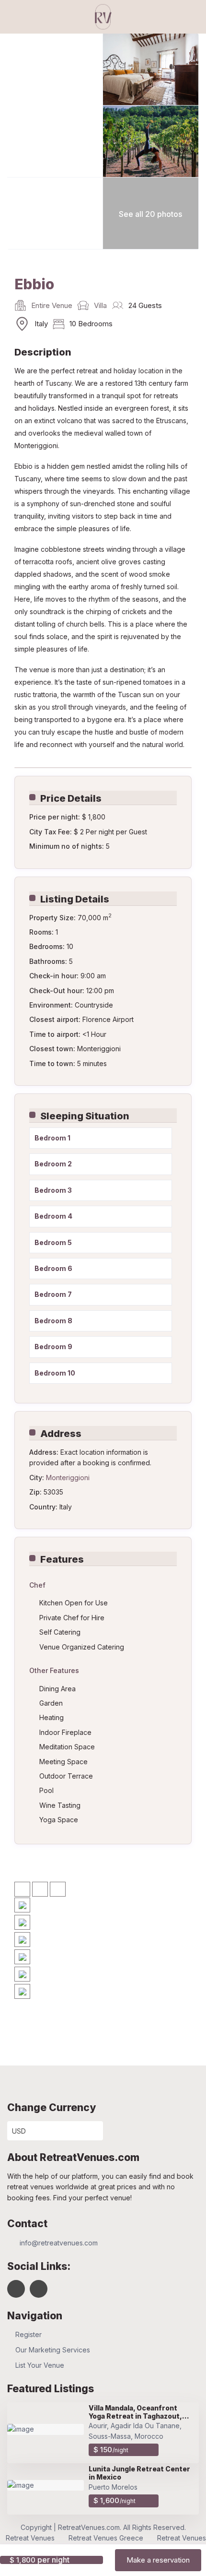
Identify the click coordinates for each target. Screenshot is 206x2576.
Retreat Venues (30, 2538)
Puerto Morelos (113, 2487)
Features (62, 1559)
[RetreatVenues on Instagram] (39, 2289)
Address (61, 1434)
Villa (100, 305)
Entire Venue (52, 305)
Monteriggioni (68, 1478)
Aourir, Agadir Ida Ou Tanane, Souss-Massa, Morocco (135, 2431)
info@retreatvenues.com (59, 2243)
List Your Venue (40, 2365)
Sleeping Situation (85, 1116)
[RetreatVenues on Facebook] (16, 2289)
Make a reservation (158, 2560)
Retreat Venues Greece (106, 2538)
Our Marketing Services (53, 2350)
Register (29, 2334)
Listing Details (75, 899)
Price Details (71, 798)
